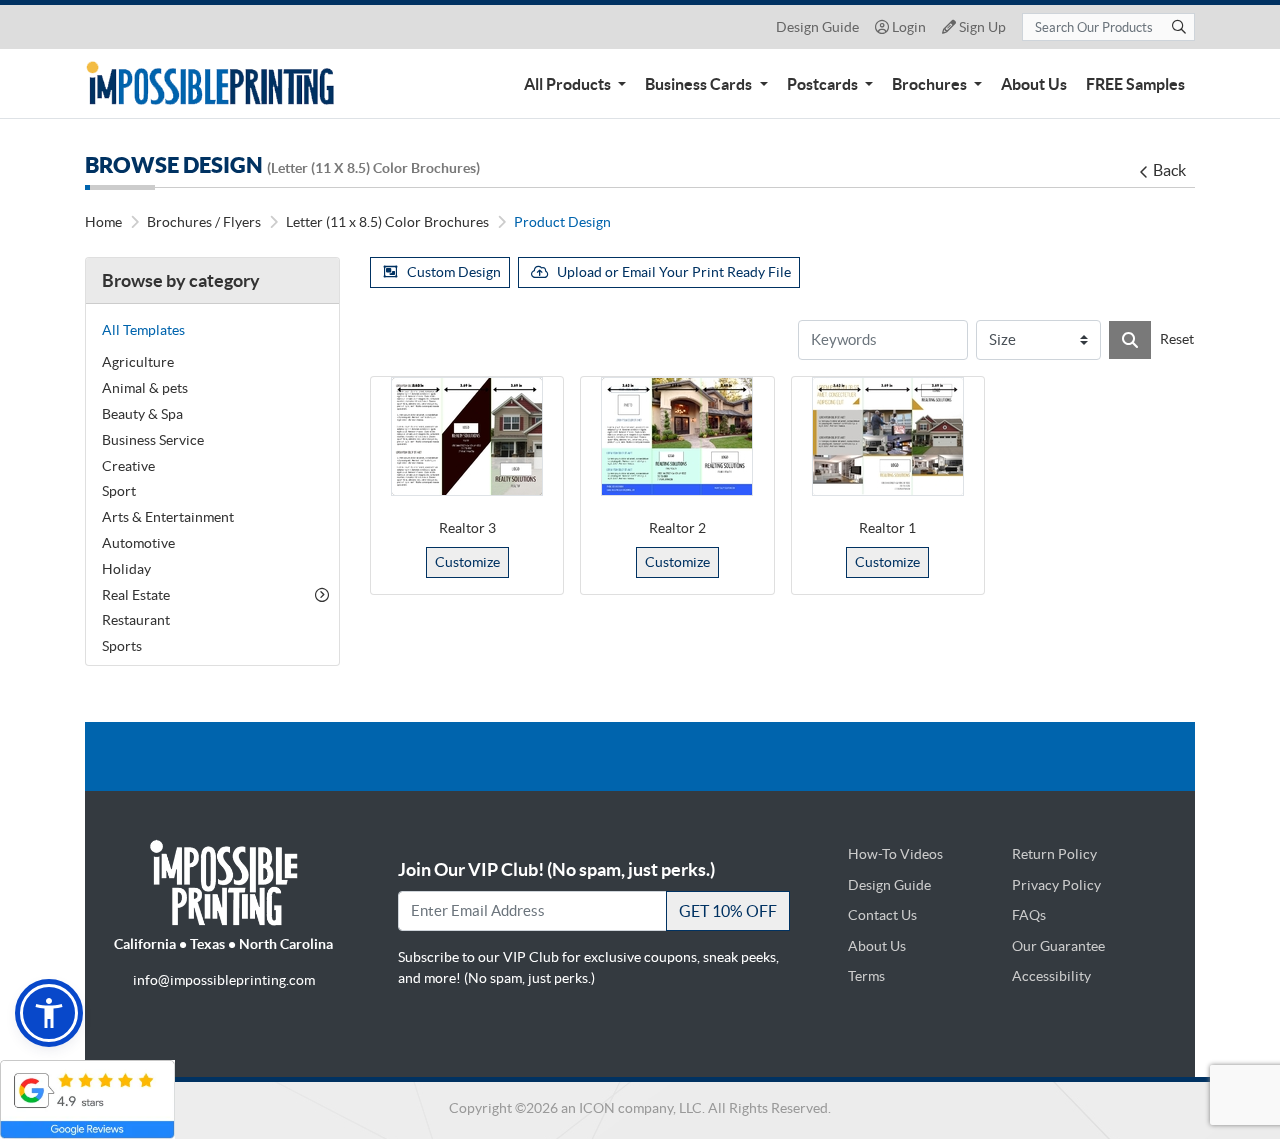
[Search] (1130, 340)
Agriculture (138, 362)
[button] (49, 1013)
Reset (1177, 339)
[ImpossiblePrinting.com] (214, 83)
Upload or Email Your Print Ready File (674, 272)
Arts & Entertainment (168, 517)
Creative (128, 466)
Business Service (153, 440)
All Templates (143, 330)
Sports (122, 646)
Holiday (126, 569)
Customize (467, 562)
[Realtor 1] (888, 436)
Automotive (138, 543)
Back (1169, 170)
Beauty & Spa (142, 414)
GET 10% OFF (728, 911)
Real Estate (136, 595)
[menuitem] (575, 83)
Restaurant (136, 620)
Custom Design (454, 272)
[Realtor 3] (467, 436)
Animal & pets (145, 388)
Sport (119, 491)
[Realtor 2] (677, 436)
